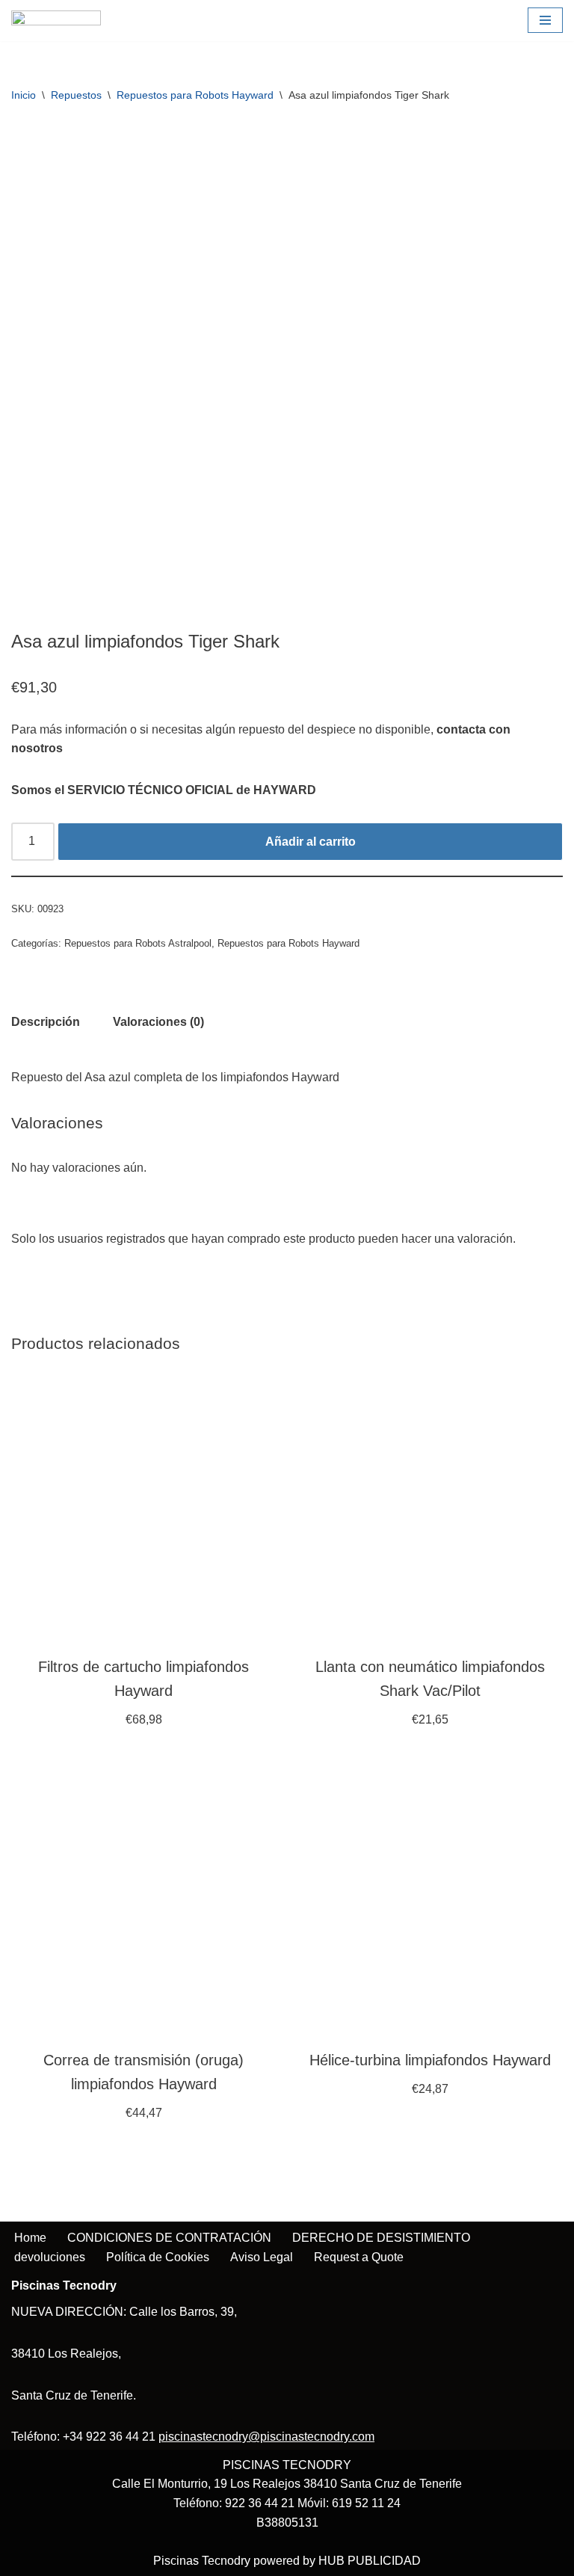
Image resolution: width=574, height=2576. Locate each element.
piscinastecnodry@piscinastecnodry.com (266, 2437)
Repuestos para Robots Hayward (195, 95)
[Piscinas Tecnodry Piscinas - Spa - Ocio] (56, 21)
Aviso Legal (262, 2257)
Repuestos (76, 95)
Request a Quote (359, 2257)
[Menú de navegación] (545, 20)
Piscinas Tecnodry (202, 2561)
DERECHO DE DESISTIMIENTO (381, 2238)
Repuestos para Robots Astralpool (138, 943)
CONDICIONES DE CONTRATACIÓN (169, 2238)
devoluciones (50, 2257)
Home (30, 2238)
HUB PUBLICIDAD (370, 2561)
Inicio (24, 95)
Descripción (46, 1022)
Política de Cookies (158, 2257)
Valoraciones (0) (158, 1022)
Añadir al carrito (311, 842)
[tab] (46, 1022)
